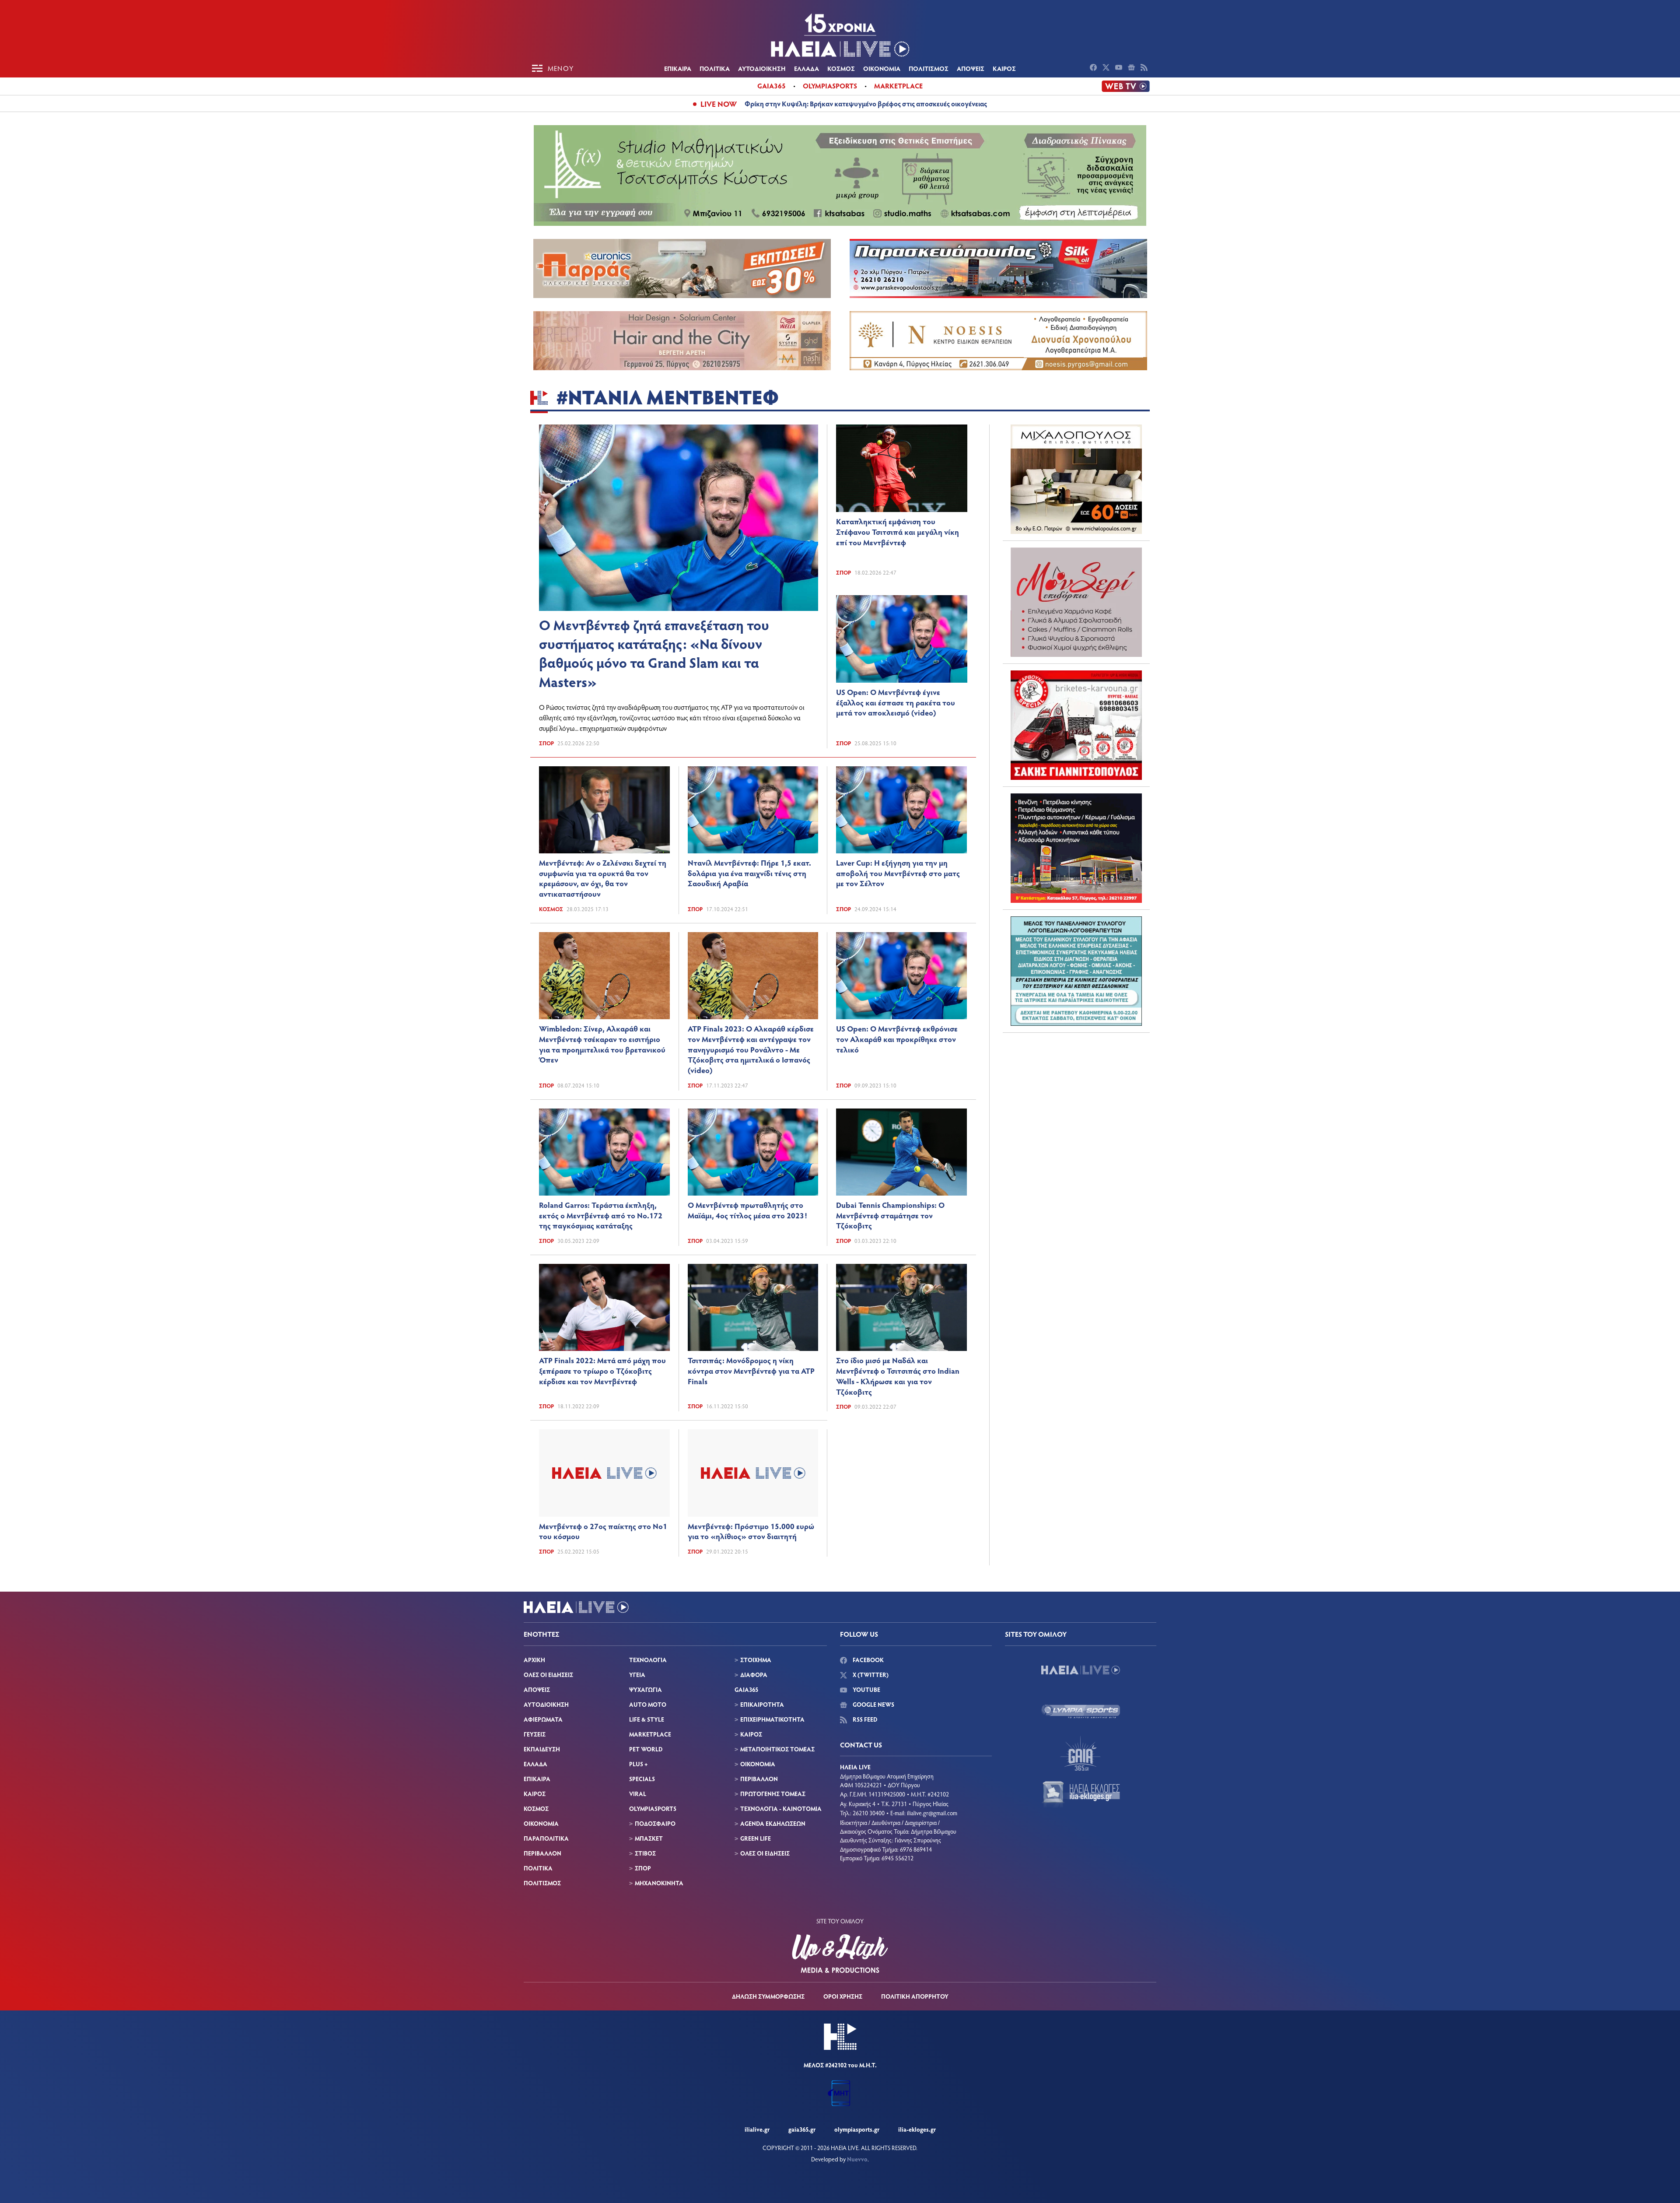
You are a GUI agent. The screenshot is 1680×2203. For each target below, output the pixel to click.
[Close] (980, 961)
